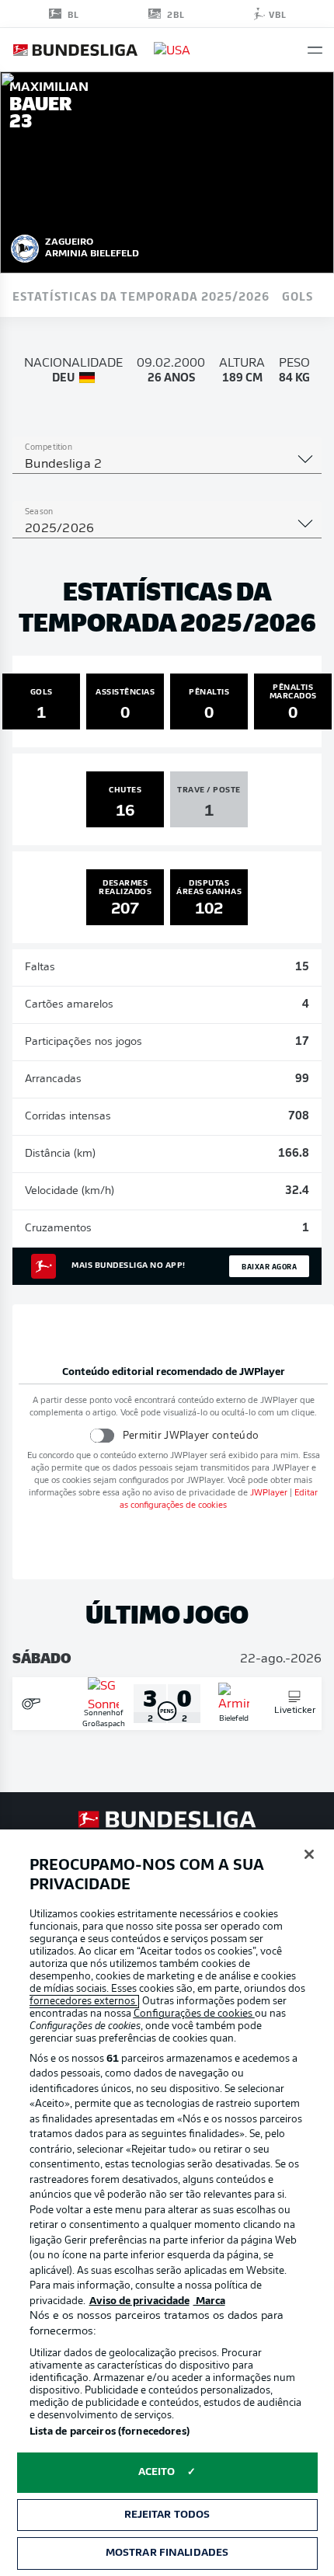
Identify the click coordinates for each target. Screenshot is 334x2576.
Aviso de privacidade (139, 2301)
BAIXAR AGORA (269, 1266)
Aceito (157, 2472)
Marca (209, 2301)
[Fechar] (309, 1854)
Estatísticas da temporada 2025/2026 (141, 295)
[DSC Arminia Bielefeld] (25, 246)
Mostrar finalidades (167, 2553)
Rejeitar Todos (167, 2515)
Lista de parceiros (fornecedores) (110, 2432)
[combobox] (167, 465)
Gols (297, 295)
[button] (315, 50)
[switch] (102, 1435)
